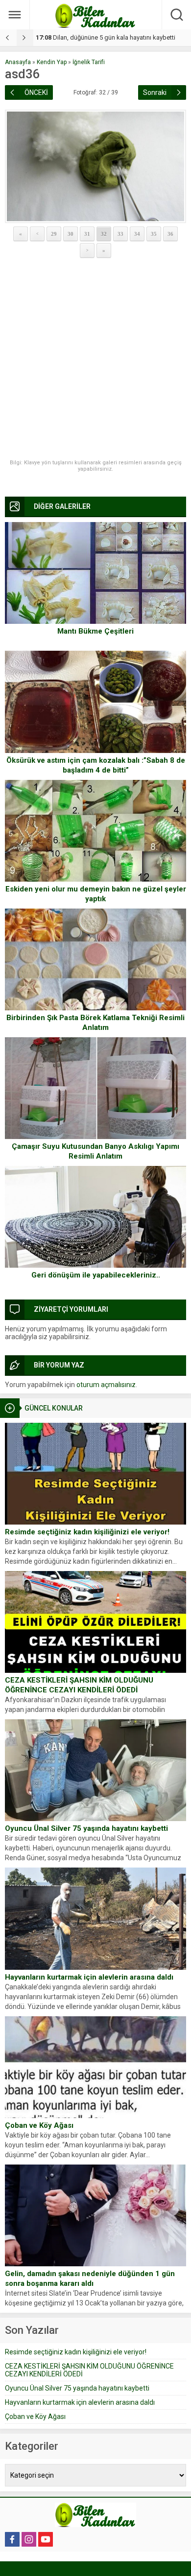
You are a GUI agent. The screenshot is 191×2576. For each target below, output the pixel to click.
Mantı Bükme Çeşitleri (95, 631)
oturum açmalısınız (106, 1385)
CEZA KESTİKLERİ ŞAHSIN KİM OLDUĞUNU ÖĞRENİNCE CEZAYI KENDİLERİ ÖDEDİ (79, 1685)
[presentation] (8, 38)
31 (87, 234)
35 (154, 234)
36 (170, 234)
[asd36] (95, 166)
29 (54, 234)
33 (120, 234)
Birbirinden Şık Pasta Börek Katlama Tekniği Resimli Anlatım (95, 1023)
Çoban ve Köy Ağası (39, 2125)
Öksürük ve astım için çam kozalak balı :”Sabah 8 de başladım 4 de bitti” (96, 765)
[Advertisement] (95, 359)
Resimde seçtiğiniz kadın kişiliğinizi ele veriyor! (87, 1532)
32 (104, 234)
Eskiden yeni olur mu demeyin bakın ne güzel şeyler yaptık (96, 894)
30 (71, 234)
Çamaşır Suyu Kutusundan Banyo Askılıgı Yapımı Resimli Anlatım (95, 1151)
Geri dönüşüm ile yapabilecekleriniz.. (96, 1275)
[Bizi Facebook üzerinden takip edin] (12, 2539)
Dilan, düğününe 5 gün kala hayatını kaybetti (106, 37)
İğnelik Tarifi (89, 62)
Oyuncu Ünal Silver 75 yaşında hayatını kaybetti (86, 1828)
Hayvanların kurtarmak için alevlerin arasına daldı (89, 1977)
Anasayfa (18, 62)
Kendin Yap (52, 62)
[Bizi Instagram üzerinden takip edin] (29, 2539)
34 (137, 234)
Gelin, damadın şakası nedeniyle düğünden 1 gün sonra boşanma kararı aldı (90, 2279)
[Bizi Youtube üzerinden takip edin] (46, 2539)
